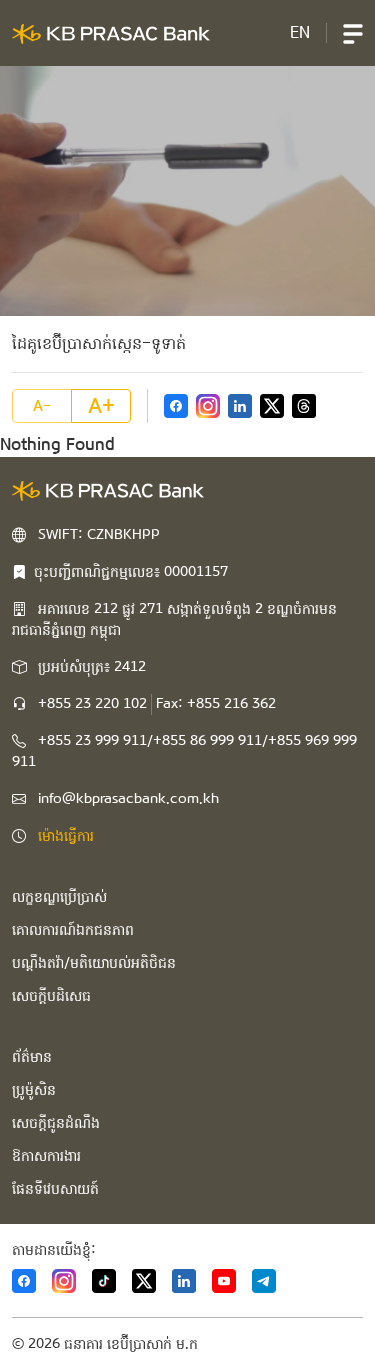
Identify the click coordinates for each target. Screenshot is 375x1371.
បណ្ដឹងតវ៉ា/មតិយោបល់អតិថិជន (94, 963)
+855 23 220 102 (92, 704)
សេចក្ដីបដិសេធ (51, 996)
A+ (101, 406)
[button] (353, 33)
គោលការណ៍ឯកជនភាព (73, 930)
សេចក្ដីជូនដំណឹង (56, 1123)
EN (300, 32)
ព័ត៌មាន (32, 1057)
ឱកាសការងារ (46, 1156)
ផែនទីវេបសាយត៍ (55, 1189)
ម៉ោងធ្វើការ (66, 836)
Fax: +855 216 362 (216, 704)
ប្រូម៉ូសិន (34, 1090)
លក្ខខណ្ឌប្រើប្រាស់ (59, 897)
